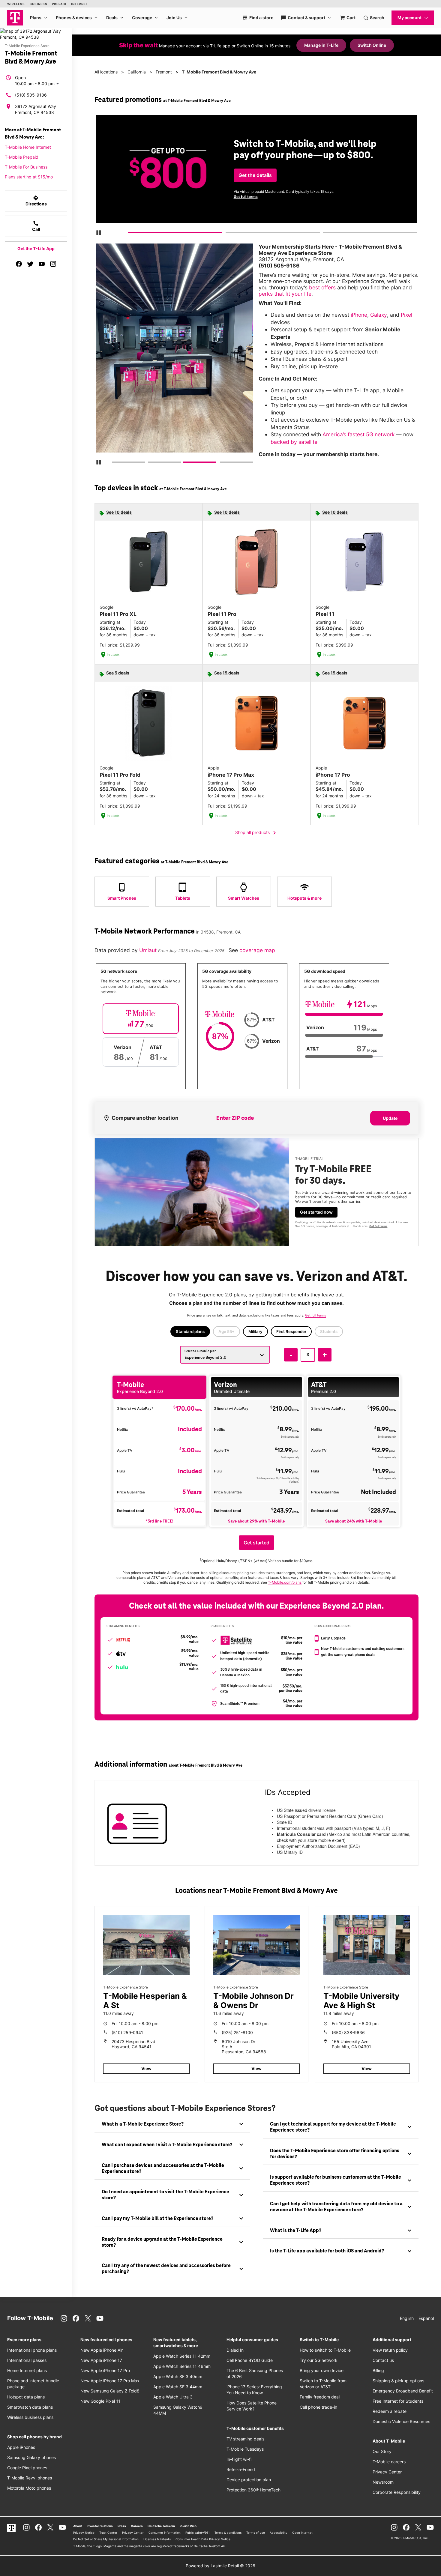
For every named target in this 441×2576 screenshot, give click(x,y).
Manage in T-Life (321, 45)
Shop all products (257, 833)
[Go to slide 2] (227, 234)
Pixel (406, 315)
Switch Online (372, 45)
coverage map (257, 950)
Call (36, 226)
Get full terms (246, 197)
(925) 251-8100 (237, 2032)
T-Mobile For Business (26, 167)
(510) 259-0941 (127, 2032)
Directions (36, 201)
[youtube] (42, 264)
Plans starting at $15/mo (29, 177)
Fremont (164, 72)
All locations (106, 72)
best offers (322, 287)
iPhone (359, 315)
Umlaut (149, 950)
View (146, 2068)
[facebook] (19, 264)
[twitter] (30, 264)
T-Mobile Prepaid (22, 157)
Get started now (316, 1212)
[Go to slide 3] (325, 234)
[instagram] (53, 264)
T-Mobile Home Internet (28, 147)
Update (390, 1118)
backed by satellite (294, 442)
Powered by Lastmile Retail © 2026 (220, 2566)
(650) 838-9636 (348, 2032)
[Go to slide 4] (222, 463)
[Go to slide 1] (130, 234)
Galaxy (379, 315)
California (137, 72)
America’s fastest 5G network (359, 434)
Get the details (255, 175)
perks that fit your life (285, 294)
